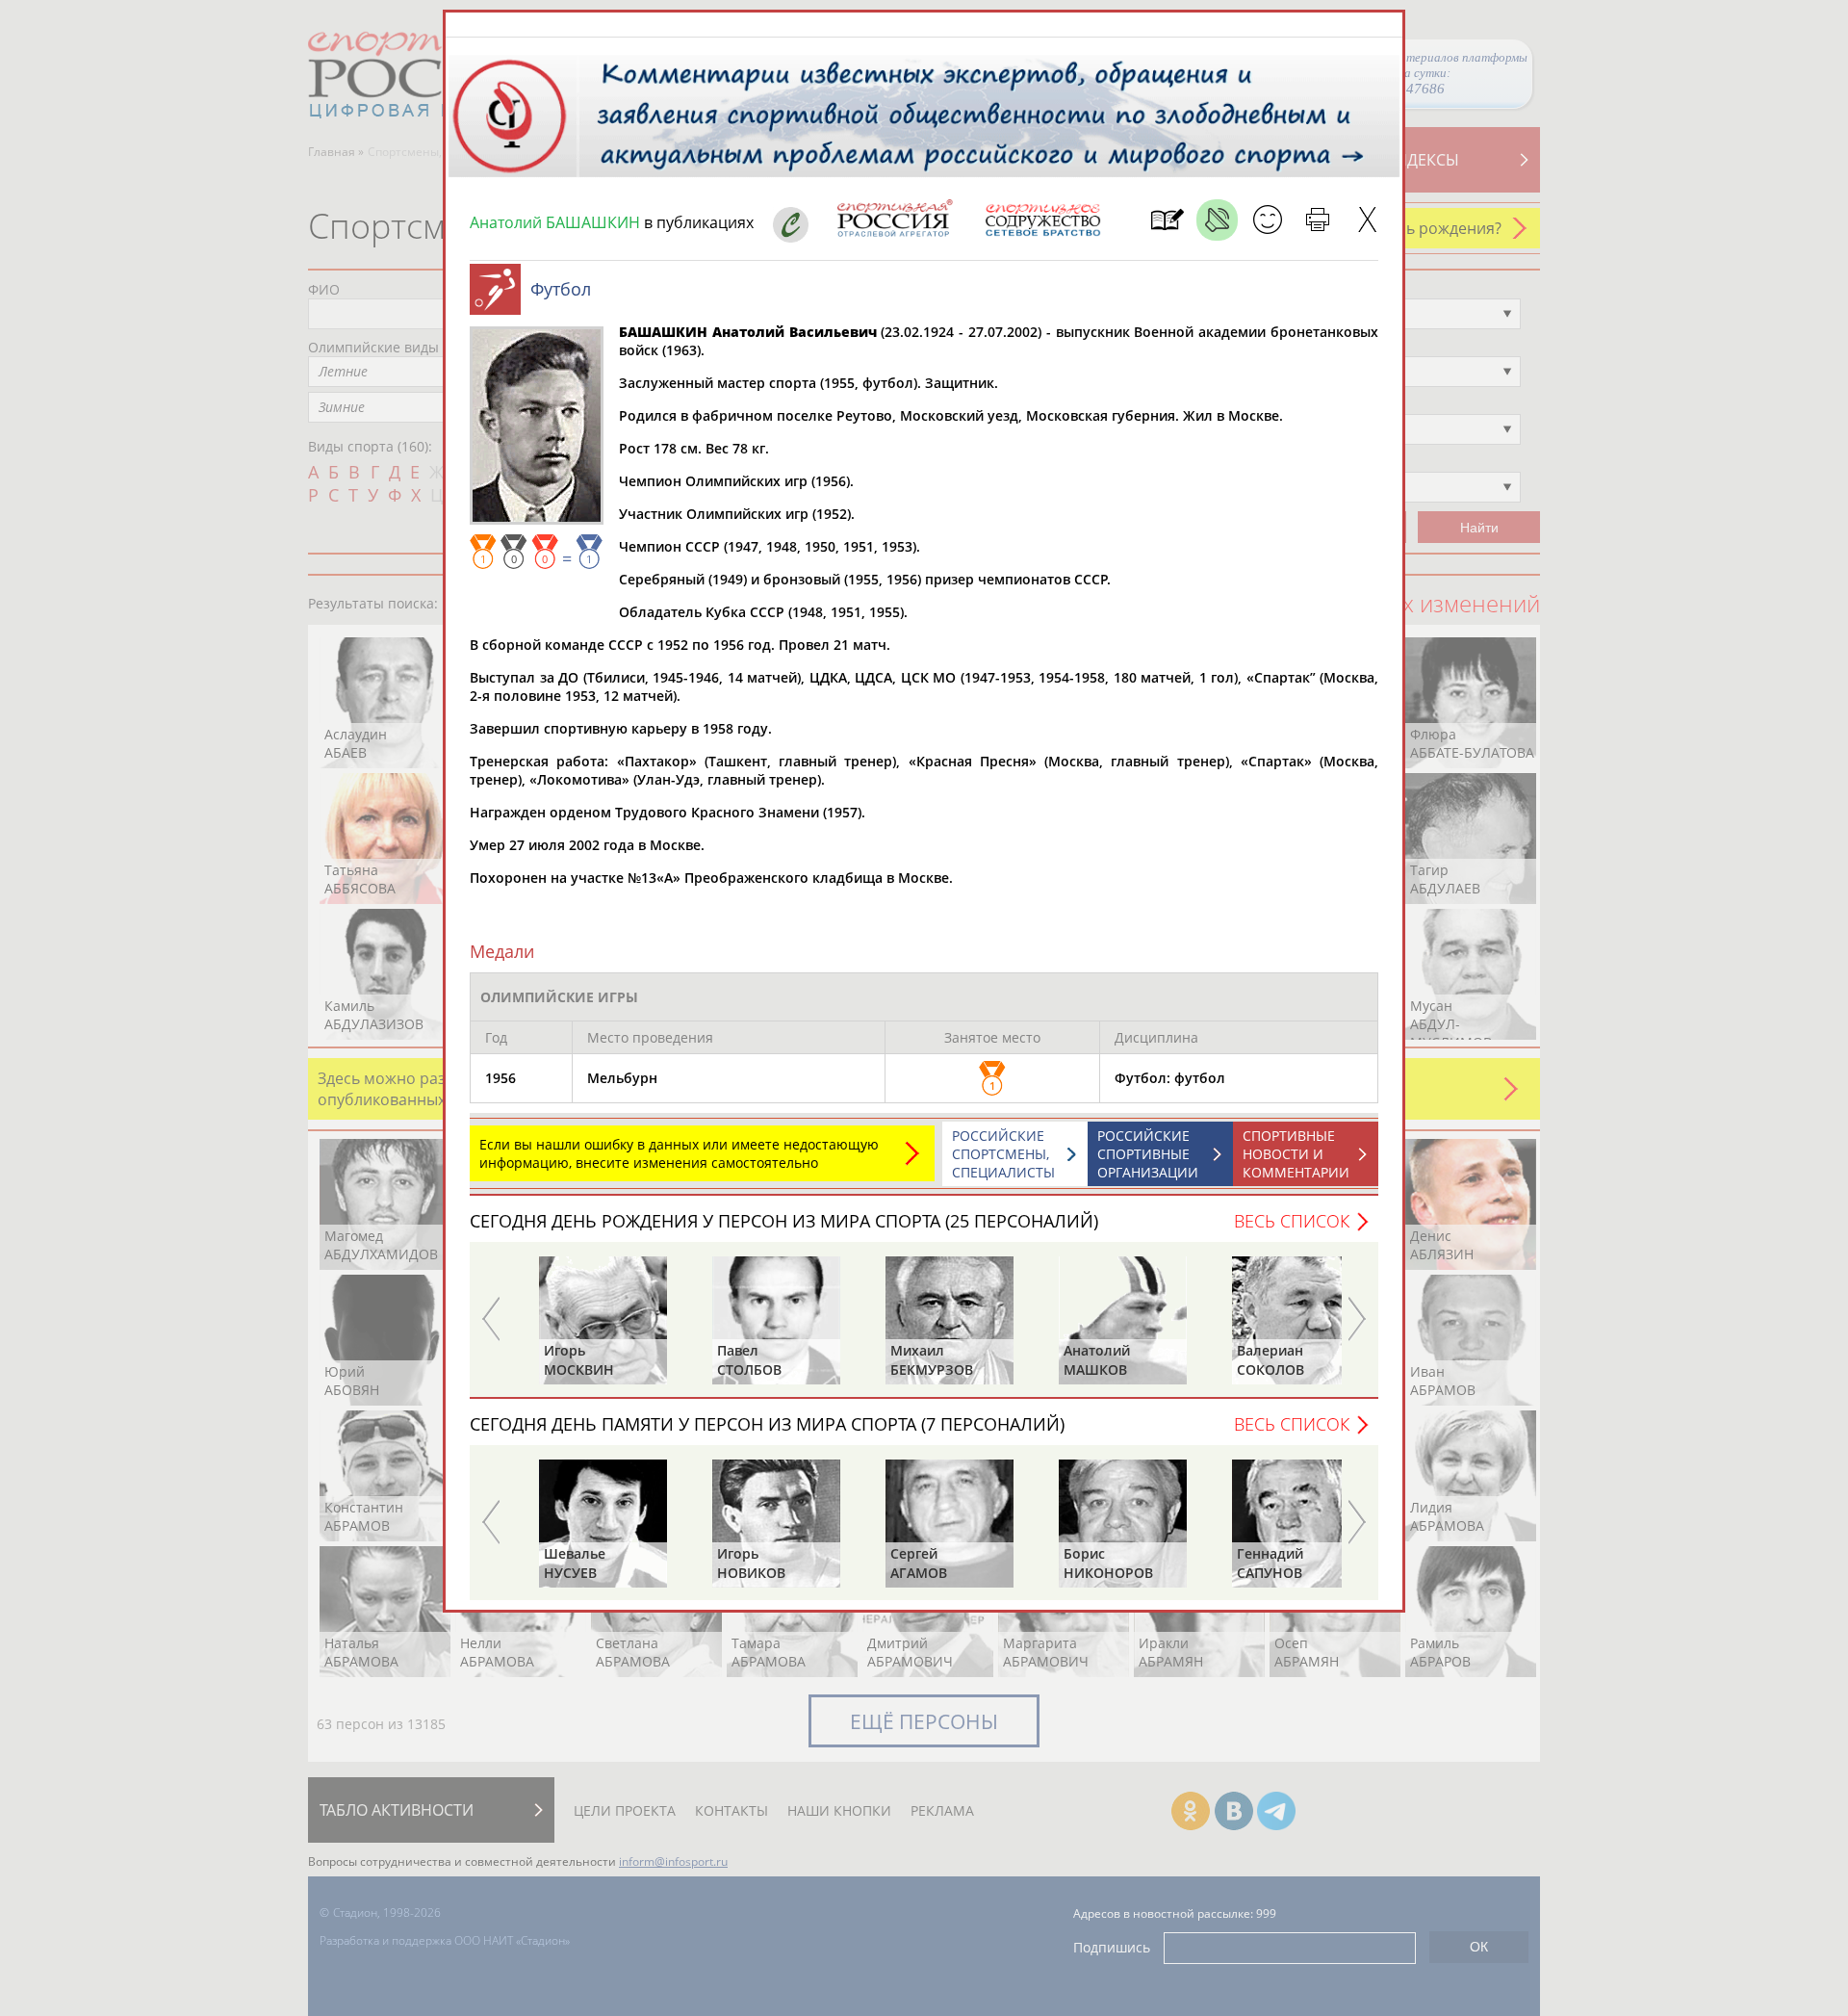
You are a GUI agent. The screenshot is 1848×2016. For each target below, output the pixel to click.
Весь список (1292, 1221)
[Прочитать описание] (1217, 220)
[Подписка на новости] (1167, 220)
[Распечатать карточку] (1317, 220)
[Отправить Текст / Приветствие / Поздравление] (1267, 220)
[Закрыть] (1367, 220)
